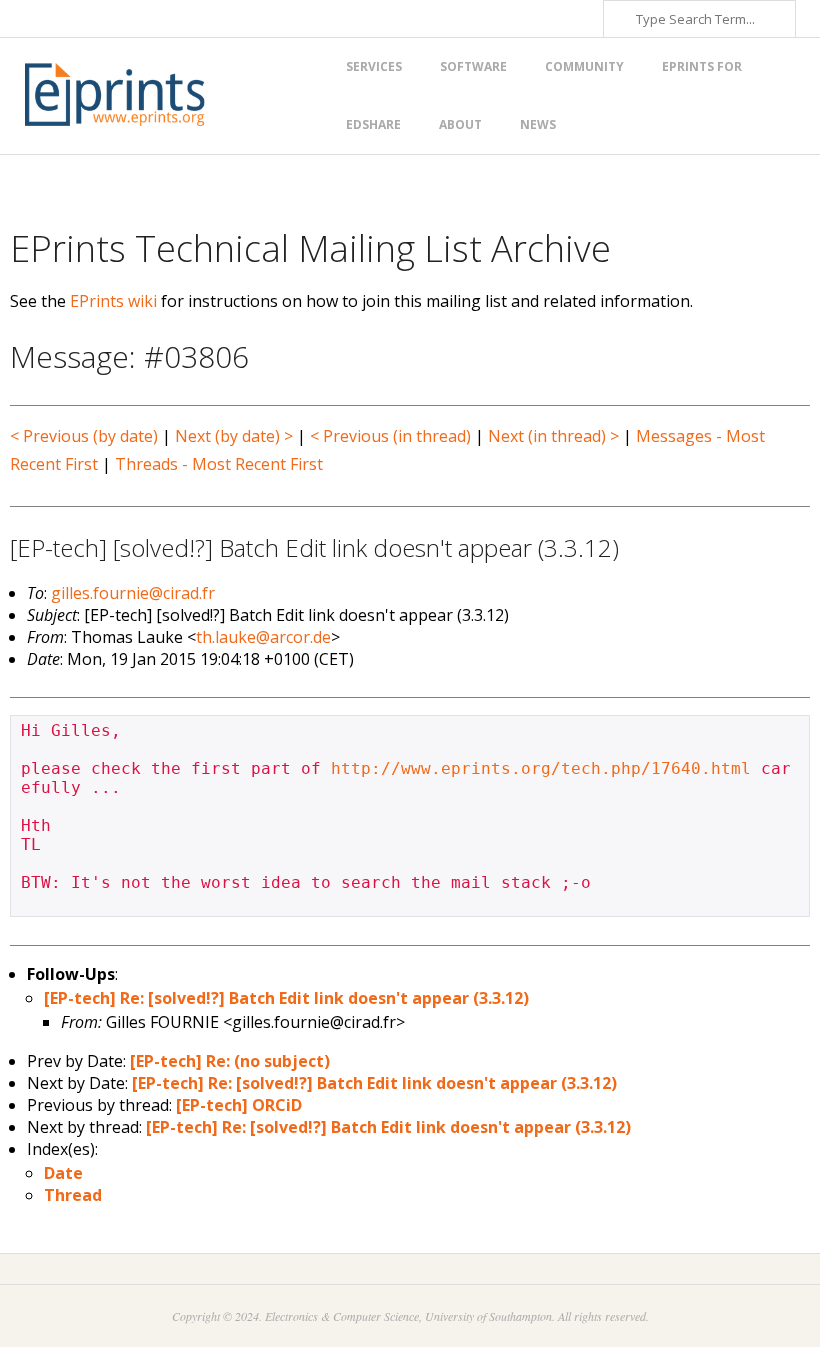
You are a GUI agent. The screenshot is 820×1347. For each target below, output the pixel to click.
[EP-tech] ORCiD (239, 1105)
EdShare (373, 124)
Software (473, 66)
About (460, 124)
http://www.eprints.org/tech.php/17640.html (541, 768)
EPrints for (702, 66)
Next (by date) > (234, 436)
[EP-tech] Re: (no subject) (230, 1061)
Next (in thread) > (553, 436)
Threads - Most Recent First (219, 464)
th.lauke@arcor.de (263, 637)
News (538, 124)
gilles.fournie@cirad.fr (133, 593)
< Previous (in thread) (390, 436)
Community (584, 66)
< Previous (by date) (84, 436)
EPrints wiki (113, 301)
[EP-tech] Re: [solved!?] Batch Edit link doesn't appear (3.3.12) (286, 998)
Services (374, 66)
